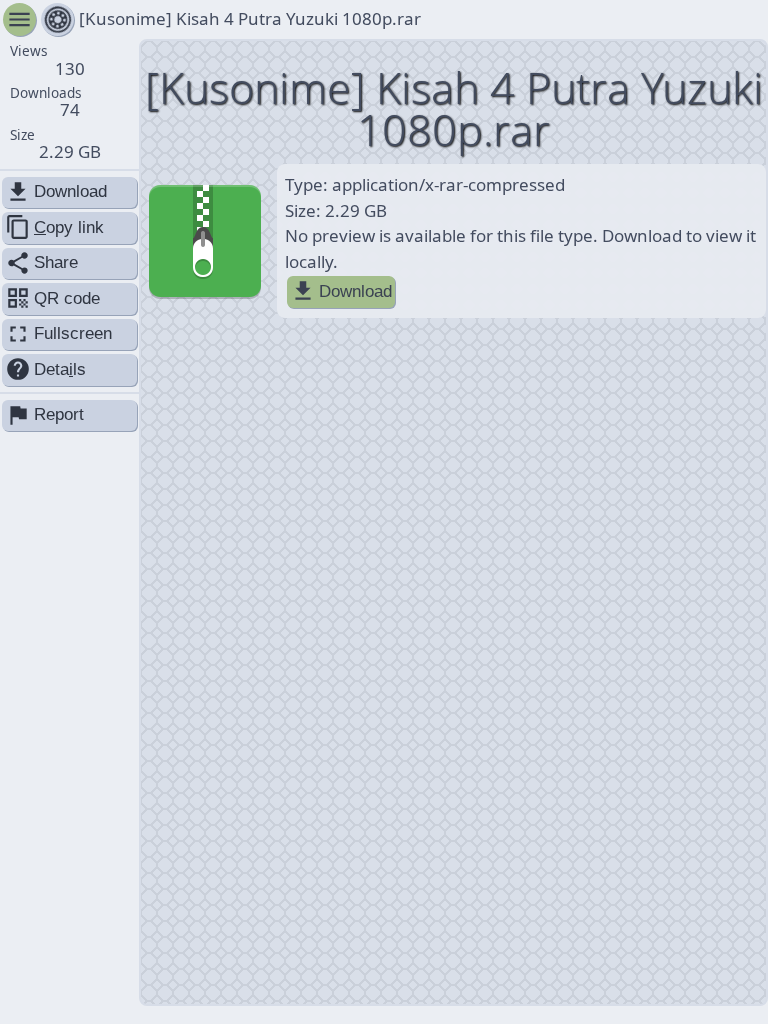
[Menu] (57, 19)
